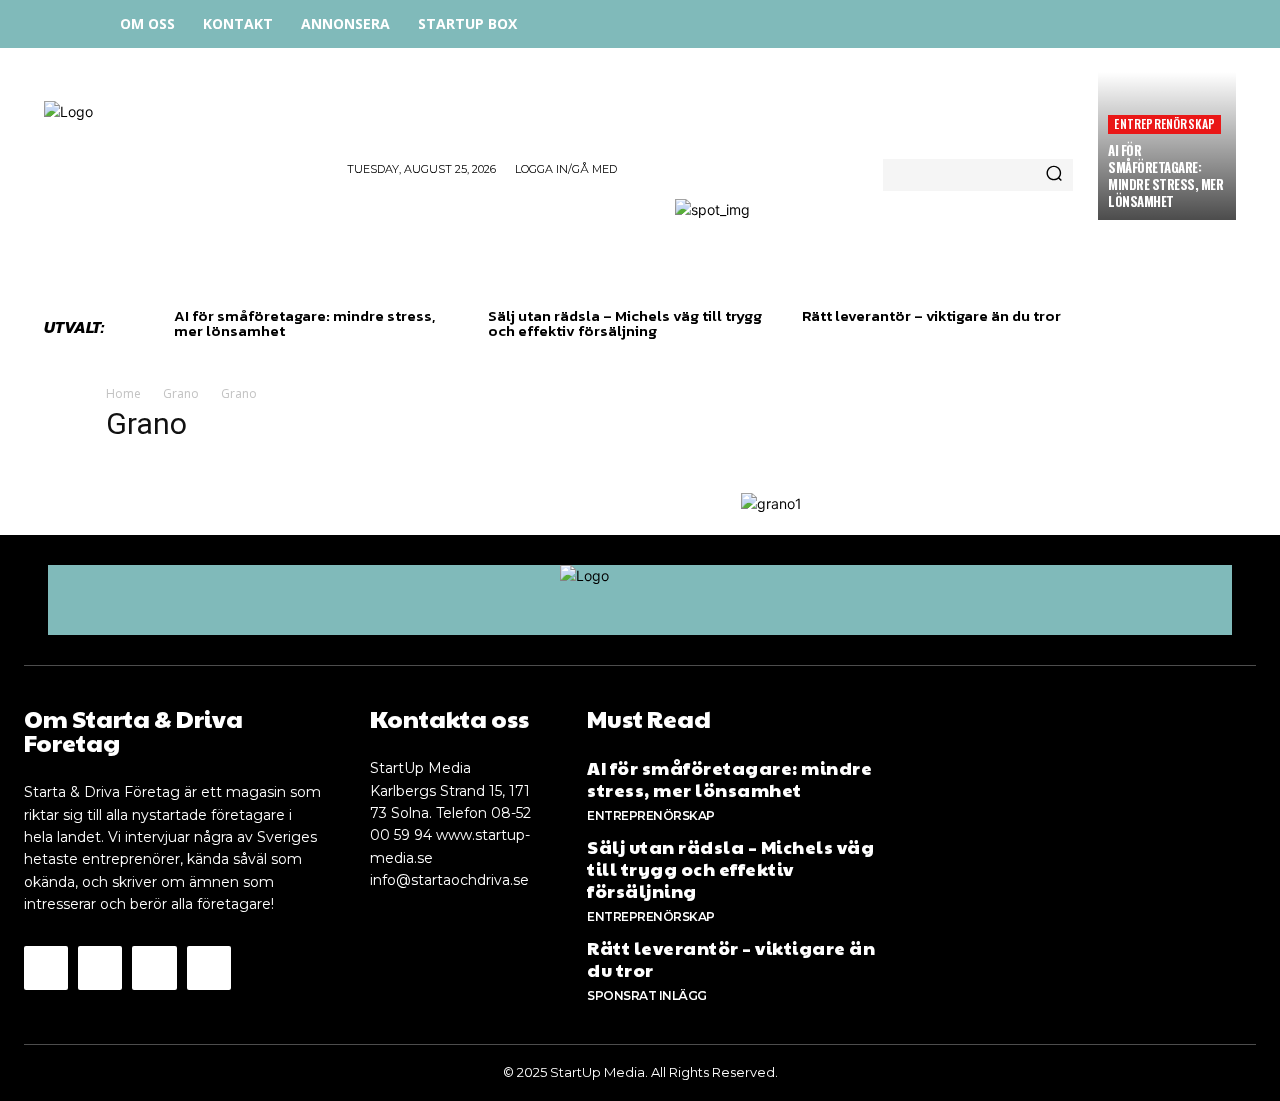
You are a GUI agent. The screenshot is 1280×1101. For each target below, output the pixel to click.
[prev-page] (186, 350)
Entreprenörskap (1164, 123)
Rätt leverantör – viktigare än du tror (931, 315)
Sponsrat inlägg (647, 995)
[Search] (1054, 175)
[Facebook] (1066, 22)
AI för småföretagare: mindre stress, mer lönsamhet (1165, 175)
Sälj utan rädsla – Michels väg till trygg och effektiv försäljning (625, 323)
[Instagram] (1111, 22)
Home (123, 393)
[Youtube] (209, 968)
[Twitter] (1156, 22)
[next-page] (218, 350)
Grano (181, 393)
